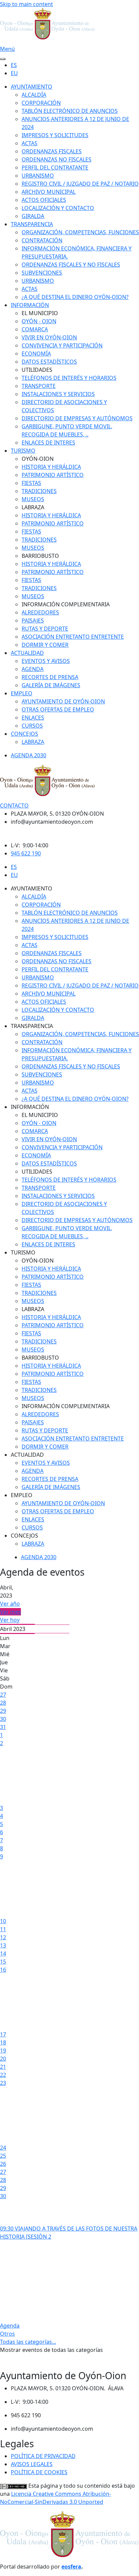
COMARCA (35, 329)
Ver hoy (10, 1620)
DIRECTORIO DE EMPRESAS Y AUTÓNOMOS (77, 418)
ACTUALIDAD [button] (27, 1455)
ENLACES (33, 718)
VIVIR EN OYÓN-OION (49, 337)
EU (14, 73)
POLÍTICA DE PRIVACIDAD (43, 2456)
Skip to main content (26, 4)
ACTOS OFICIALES (44, 200)
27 (3, 1695)
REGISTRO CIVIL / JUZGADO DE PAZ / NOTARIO (80, 184)
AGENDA (33, 669)
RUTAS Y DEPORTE (45, 629)
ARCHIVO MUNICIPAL (49, 192)
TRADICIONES (39, 491)
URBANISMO (38, 176)
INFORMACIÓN (30, 305)
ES (14, 65)
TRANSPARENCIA (32, 224)
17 (3, 2034)
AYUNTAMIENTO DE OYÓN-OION (63, 701)
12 (3, 1937)
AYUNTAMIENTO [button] (32, 888)
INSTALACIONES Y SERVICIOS (58, 394)
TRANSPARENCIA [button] (32, 1026)
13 (3, 1945)
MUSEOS (33, 499)
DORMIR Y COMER (45, 645)
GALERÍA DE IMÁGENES (51, 685)
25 (3, 2156)
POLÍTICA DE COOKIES (39, 2472)
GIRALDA (33, 216)
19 (3, 2051)
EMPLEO (22, 693)
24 (3, 2148)
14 (3, 1953)
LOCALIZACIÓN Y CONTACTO (58, 208)
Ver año (10, 1604)
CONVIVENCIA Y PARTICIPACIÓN (62, 345)
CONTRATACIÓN (42, 240)
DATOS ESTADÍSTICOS (49, 362)
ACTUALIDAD (27, 653)
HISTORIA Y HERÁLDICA (51, 467)
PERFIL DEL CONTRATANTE (55, 168)
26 (3, 2164)
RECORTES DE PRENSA (50, 677)
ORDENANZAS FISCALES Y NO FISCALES (71, 265)
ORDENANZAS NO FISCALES (57, 159)
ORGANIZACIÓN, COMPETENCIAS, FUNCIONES (80, 232)
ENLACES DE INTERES (48, 443)
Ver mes (10, 1612)
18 (3, 2042)
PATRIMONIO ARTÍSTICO (53, 475)
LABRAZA (33, 742)
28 (3, 1703)
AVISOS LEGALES (32, 2464)
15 (3, 1962)
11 (3, 1929)
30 (3, 1719)
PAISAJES (33, 620)
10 (3, 1921)
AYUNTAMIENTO (32, 87)
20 (3, 2059)
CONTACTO (14, 806)
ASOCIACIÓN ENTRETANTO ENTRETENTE (73, 637)
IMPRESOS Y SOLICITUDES (55, 135)
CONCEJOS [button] (24, 1536)
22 (3, 2075)
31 (3, 1727)
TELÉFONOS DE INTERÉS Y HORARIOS (69, 378)
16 (3, 1970)
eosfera (71, 2567)
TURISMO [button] (23, 1252)
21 (3, 2067)
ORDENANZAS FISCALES (52, 151)
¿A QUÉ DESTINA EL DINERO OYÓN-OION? (75, 297)
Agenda (10, 2326)
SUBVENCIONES (42, 273)
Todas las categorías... (28, 2342)
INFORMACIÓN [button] (30, 1107)
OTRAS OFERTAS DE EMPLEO (58, 709)
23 (3, 2083)
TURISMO (23, 451)
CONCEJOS (24, 734)
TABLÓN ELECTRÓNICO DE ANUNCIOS (70, 111)
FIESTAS (31, 483)
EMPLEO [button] (22, 1495)
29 (3, 1711)
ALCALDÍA (34, 95)
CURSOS (32, 726)
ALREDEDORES (40, 612)
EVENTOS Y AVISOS (46, 661)
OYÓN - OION (39, 321)
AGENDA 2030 (29, 755)
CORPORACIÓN (41, 103)
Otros (7, 2334)
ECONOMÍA (36, 354)
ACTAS (30, 143)
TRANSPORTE (39, 386)
